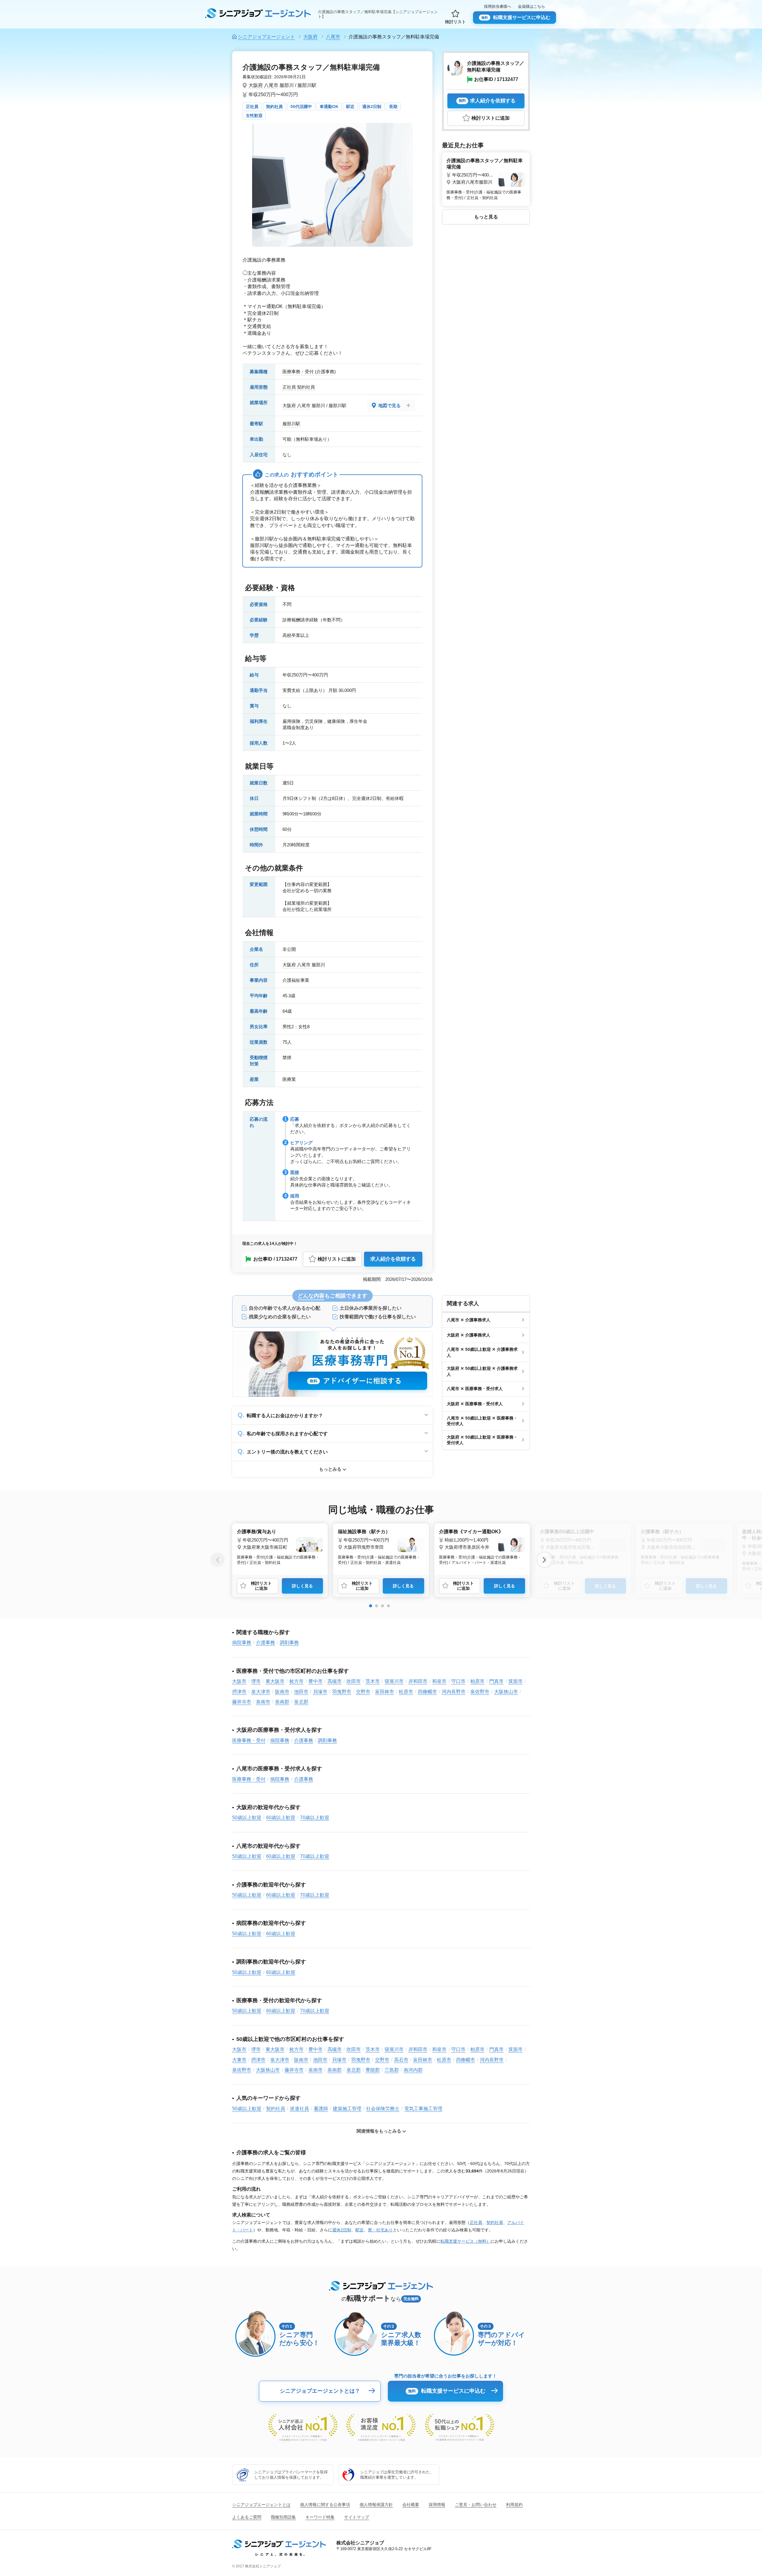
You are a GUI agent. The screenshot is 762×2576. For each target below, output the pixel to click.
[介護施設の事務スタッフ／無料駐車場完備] (486, 178)
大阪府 (256, 85)
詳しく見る (302, 1586)
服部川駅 (291, 424)
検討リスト (455, 22)
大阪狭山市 (506, 1692)
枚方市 (296, 1681)
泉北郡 (301, 1702)
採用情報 (437, 2505)
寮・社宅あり (380, 2230)
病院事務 (242, 1643)
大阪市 (239, 1681)
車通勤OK (329, 107)
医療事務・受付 (298, 372)
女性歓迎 (254, 115)
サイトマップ (357, 2517)
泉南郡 (282, 1702)
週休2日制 (372, 107)
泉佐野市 (480, 1692)
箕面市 (516, 1681)
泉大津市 (261, 1692)
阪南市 (282, 1692)
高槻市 (335, 1681)
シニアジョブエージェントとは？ (320, 2391)
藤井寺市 (242, 1702)
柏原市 (477, 1681)
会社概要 (411, 2505)
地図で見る (389, 405)
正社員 (252, 107)
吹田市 (354, 1681)
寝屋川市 (394, 1681)
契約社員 (274, 107)
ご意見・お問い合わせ (476, 2505)
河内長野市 (454, 1692)
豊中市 (316, 1681)
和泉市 (439, 1681)
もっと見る (486, 217)
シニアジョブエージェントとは (261, 2505)
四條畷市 (427, 1692)
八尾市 (271, 85)
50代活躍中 (301, 107)
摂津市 (239, 1692)
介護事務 (325, 372)
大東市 (239, 2060)
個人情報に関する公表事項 (325, 2505)
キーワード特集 (320, 2517)
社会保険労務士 (383, 2109)
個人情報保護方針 (376, 2505)
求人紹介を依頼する (393, 1259)
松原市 (406, 1692)
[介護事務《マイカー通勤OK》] (482, 1546)
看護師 (321, 2109)
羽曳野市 (342, 1692)
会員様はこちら (531, 6)
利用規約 (514, 2505)
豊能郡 (373, 2070)
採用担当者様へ (498, 6)
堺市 (256, 1681)
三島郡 (392, 2070)
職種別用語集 (283, 2517)
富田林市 (385, 1692)
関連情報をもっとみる (379, 2131)
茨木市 (373, 1681)
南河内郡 (413, 2070)
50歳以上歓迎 (247, 1818)
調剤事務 (289, 1643)
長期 (393, 107)
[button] (371, 1606)
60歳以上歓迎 (281, 1818)
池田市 (301, 1692)
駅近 (350, 107)
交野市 (363, 1692)
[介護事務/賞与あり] (280, 1546)
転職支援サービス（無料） (466, 2241)
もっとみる (330, 1469)
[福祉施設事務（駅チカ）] (381, 1546)
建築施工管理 (347, 2109)
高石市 (401, 2060)
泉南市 (263, 1702)
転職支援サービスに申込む (516, 17)
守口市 (458, 1681)
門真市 (496, 1681)
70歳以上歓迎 (315, 1818)
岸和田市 (418, 1681)
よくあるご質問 (247, 2517)
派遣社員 (299, 2109)
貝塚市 (320, 1692)
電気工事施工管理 (423, 2109)
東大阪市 (275, 1681)
